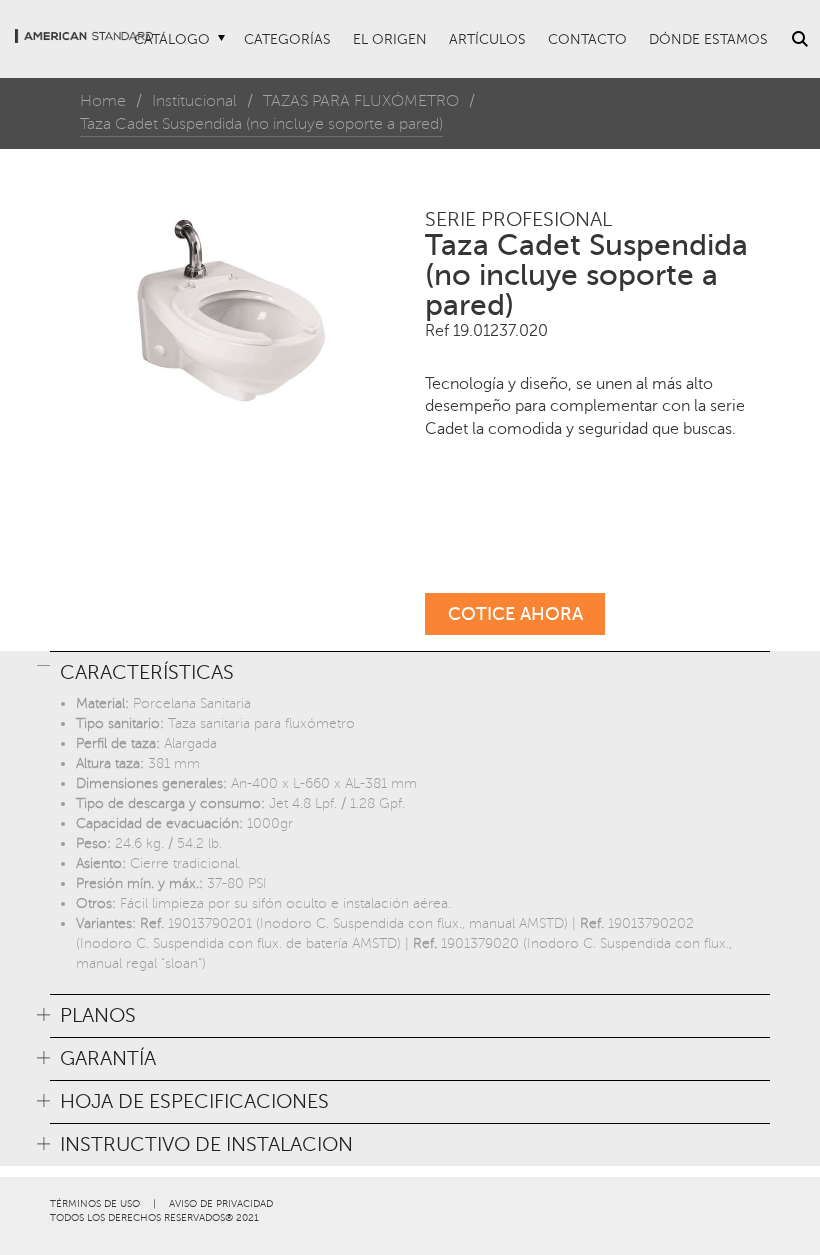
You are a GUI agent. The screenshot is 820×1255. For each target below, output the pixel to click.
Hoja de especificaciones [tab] (194, 1102)
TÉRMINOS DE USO (95, 1203)
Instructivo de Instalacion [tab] (206, 1145)
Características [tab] (147, 673)
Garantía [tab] (108, 1059)
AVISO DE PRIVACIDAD (221, 1203)
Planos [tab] (98, 1016)
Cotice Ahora (515, 614)
